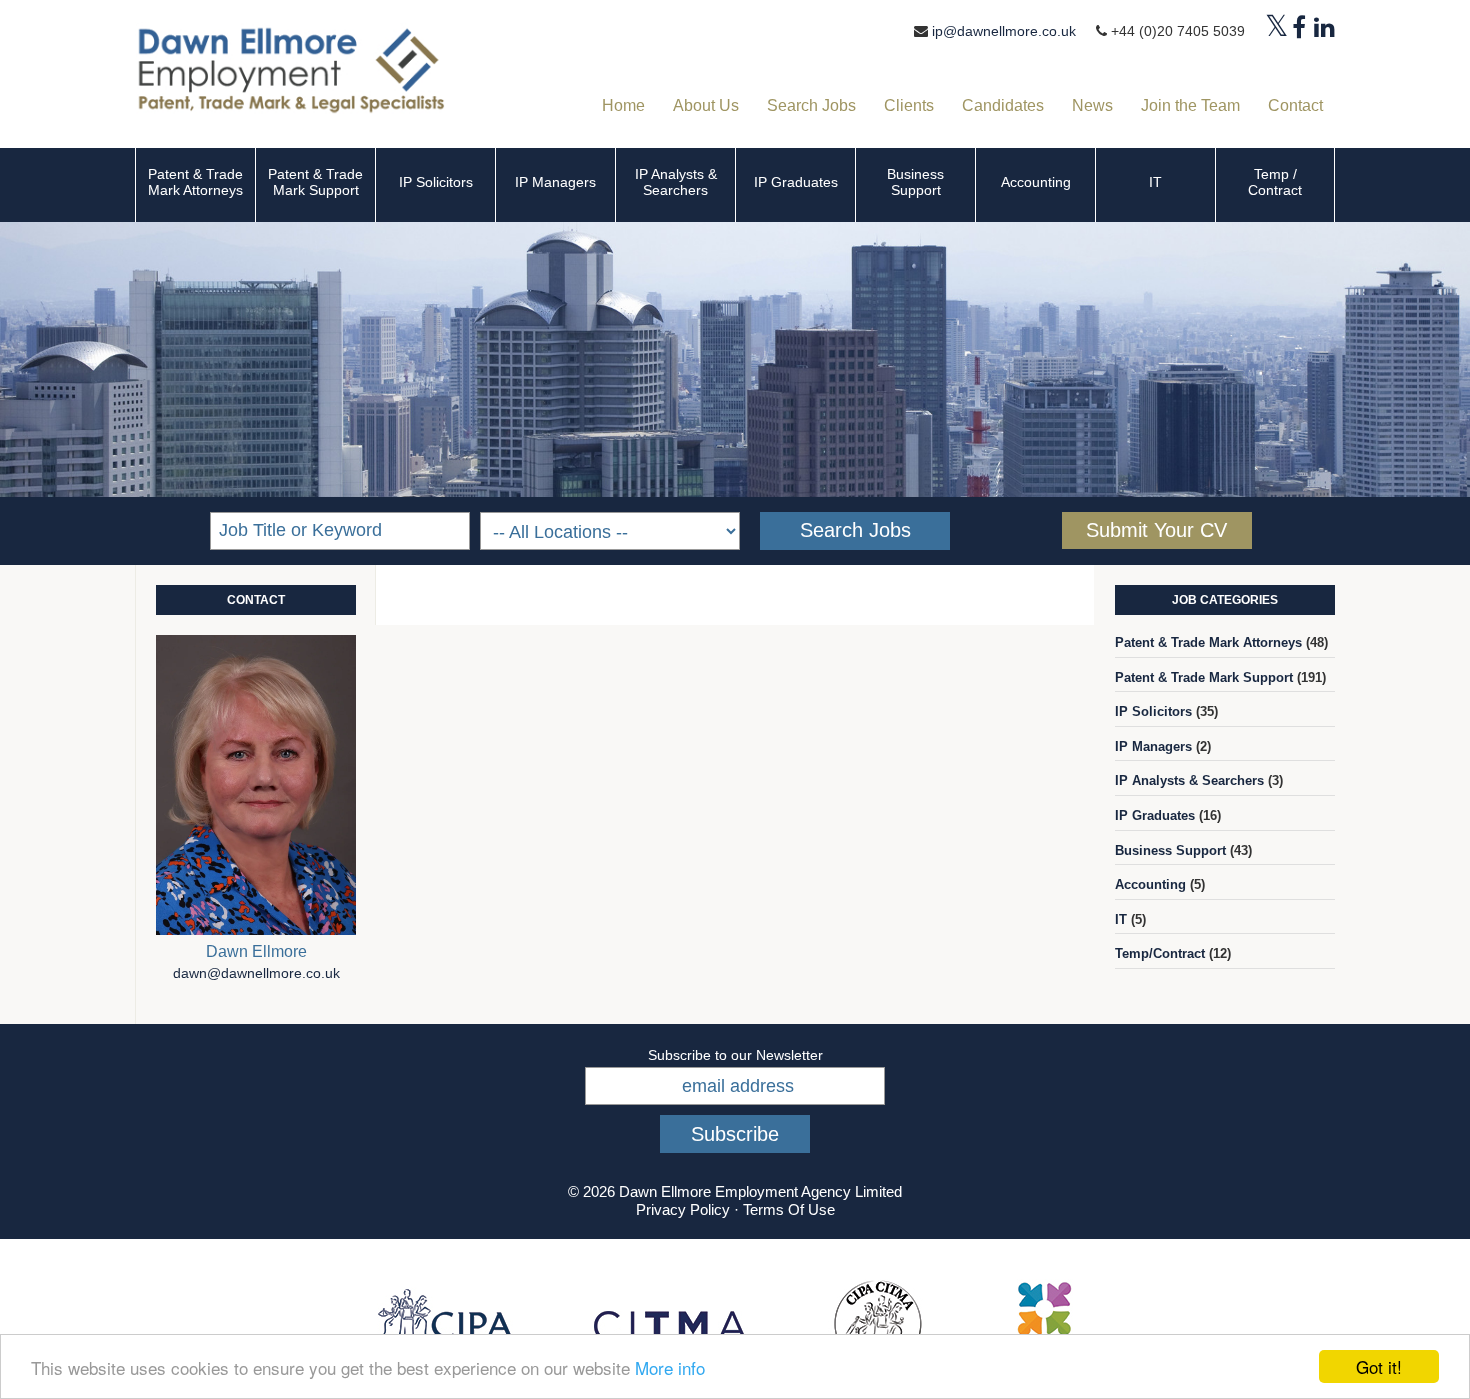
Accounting (1036, 182)
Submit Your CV (1156, 530)
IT (1155, 182)
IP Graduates (796, 182)
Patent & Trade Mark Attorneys (195, 182)
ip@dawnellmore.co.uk (1004, 31)
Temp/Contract (1160, 953)
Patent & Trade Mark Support (315, 182)
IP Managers (555, 182)
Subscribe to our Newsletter (735, 1055)
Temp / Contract (1275, 182)
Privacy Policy (683, 1209)
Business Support (915, 182)
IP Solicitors (436, 182)
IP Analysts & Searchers (676, 182)
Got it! (1379, 1366)
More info (670, 1367)
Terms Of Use (789, 1209)
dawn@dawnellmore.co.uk (256, 973)
